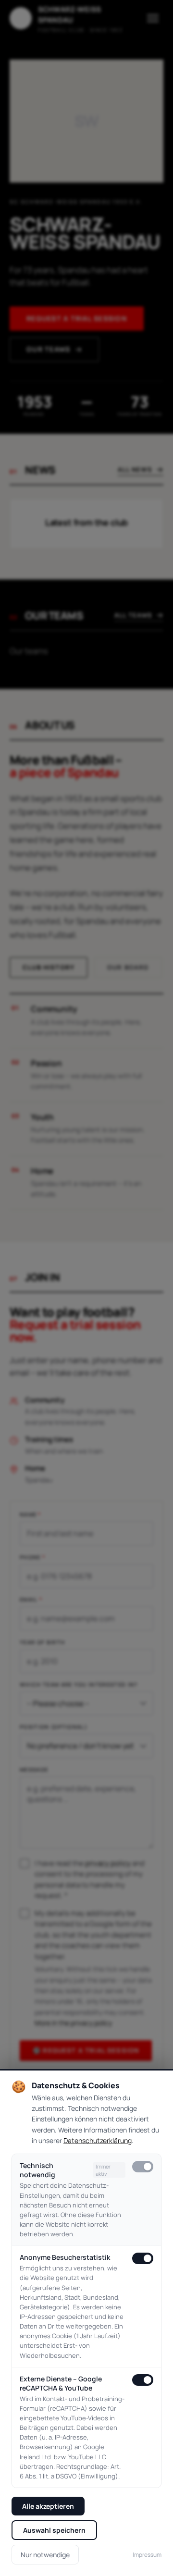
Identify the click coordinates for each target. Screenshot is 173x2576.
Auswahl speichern (54, 2530)
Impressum (147, 2555)
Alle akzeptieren (48, 2506)
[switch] (143, 2167)
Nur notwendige (45, 2555)
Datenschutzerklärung (98, 2140)
